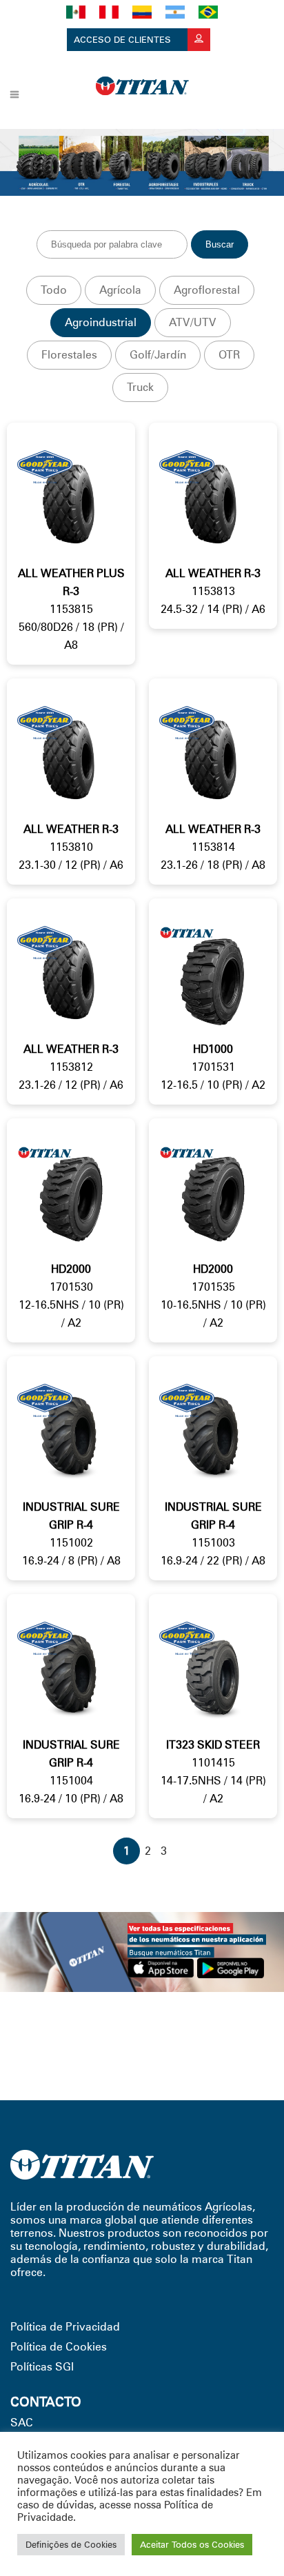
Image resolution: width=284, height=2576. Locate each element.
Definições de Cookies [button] (71, 2544)
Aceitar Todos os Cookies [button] (192, 2544)
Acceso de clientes (124, 39)
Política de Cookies (59, 2347)
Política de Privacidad (65, 2327)
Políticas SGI (42, 2367)
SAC (22, 2423)
